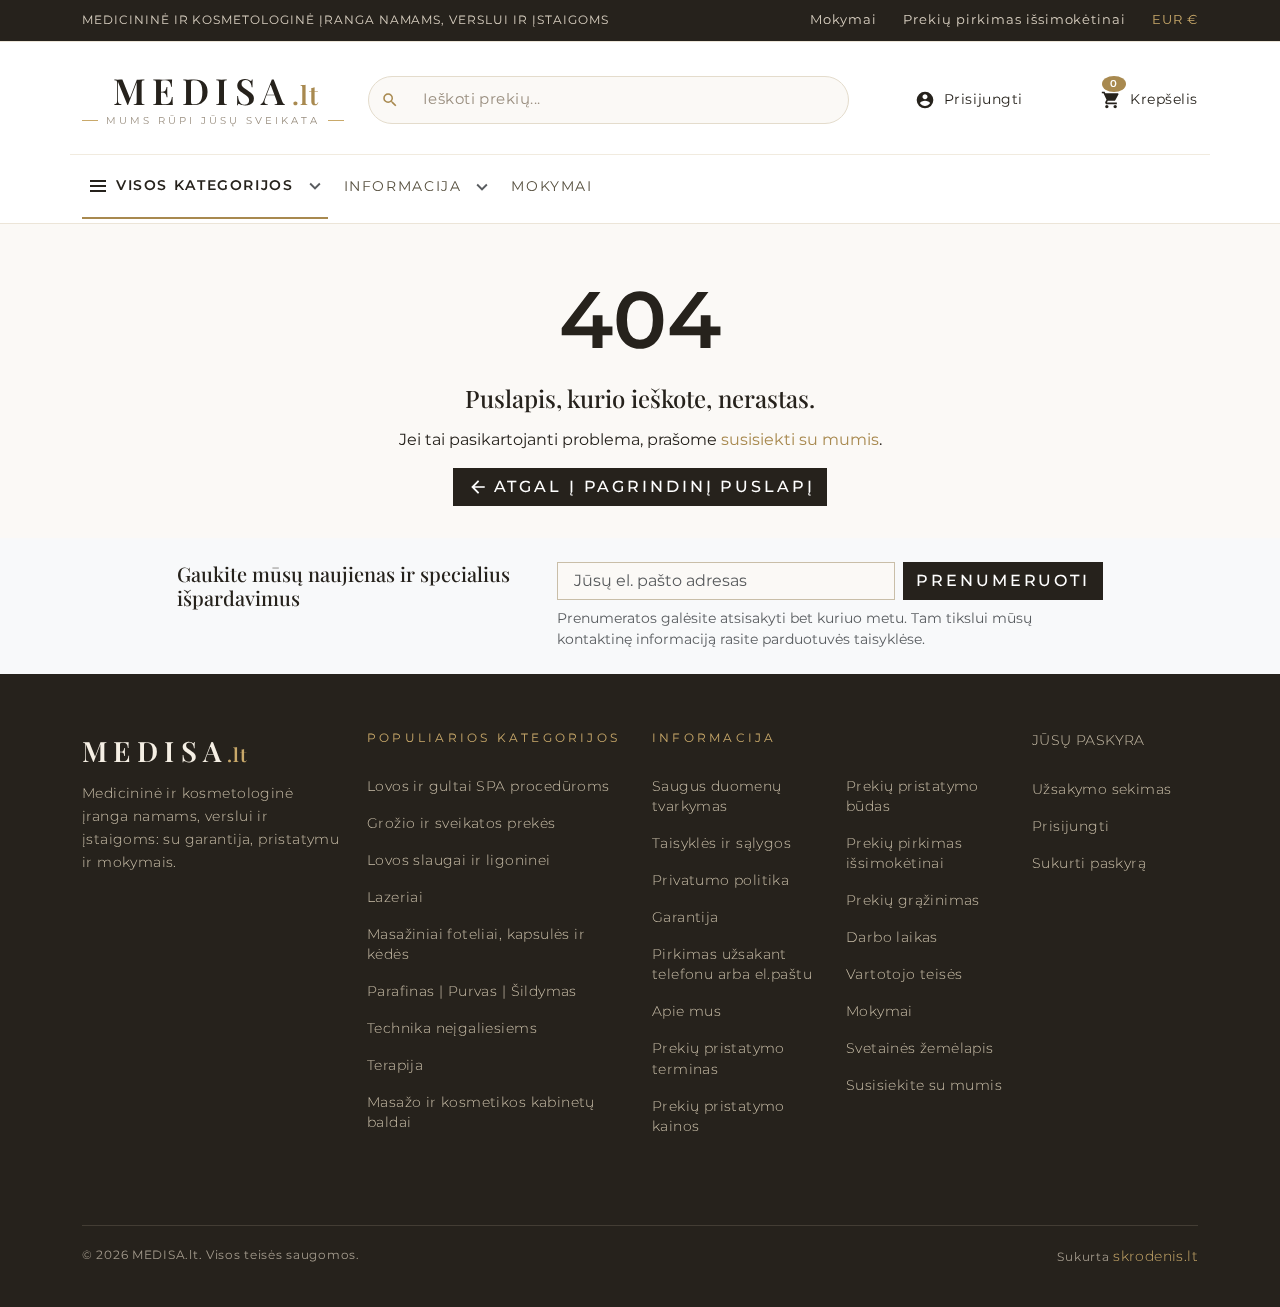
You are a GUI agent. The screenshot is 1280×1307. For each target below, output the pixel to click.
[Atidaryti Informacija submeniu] (482, 187)
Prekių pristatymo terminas (718, 1058)
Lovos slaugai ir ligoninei (459, 860)
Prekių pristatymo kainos (718, 1116)
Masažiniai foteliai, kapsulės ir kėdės (476, 944)
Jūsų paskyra (1088, 740)
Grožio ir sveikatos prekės (461, 823)
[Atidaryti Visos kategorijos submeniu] (315, 186)
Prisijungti (1070, 826)
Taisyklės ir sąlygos (721, 843)
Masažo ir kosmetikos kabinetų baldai (481, 1112)
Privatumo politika (720, 880)
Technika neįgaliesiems (452, 1028)
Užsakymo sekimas (1101, 789)
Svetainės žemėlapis (920, 1048)
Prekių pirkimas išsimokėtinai (1014, 19)
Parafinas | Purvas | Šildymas (472, 991)
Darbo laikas (892, 937)
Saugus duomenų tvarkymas (717, 796)
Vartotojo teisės (904, 974)
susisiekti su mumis (800, 439)
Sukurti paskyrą (1089, 863)
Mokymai (844, 19)
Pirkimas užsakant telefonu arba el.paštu (732, 964)
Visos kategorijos (205, 185)
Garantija (685, 917)
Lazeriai (395, 897)
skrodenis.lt (1155, 1256)
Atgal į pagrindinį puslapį (641, 487)
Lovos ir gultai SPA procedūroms (488, 786)
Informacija (403, 186)
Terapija (395, 1065)
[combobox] (608, 100)
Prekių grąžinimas (913, 900)
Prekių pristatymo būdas (912, 796)
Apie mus (686, 1011)
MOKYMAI (551, 186)
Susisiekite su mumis (924, 1085)
